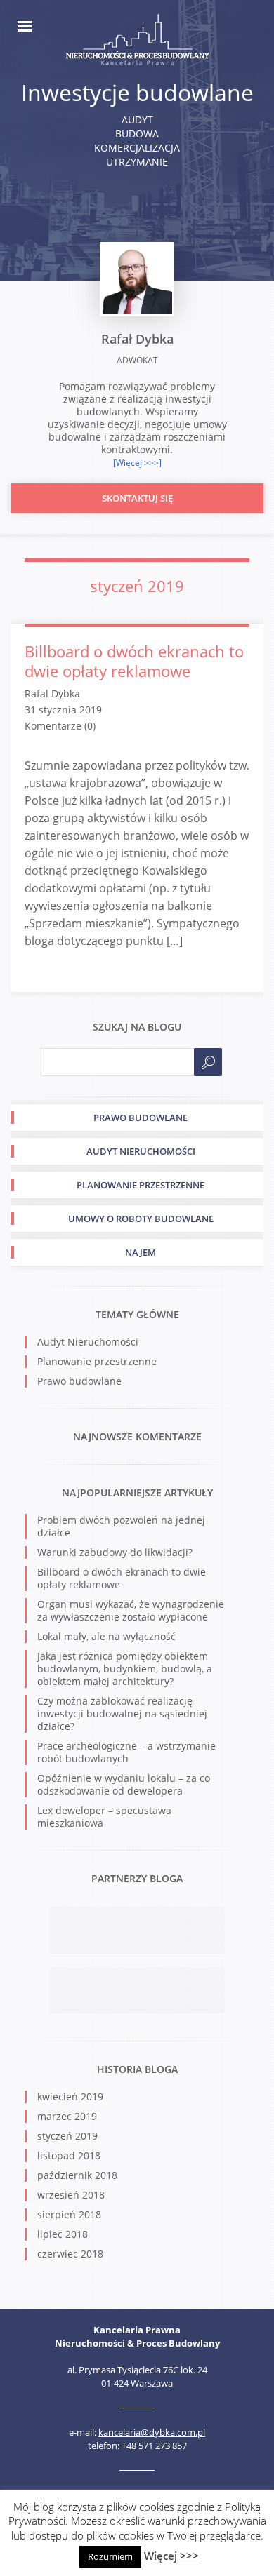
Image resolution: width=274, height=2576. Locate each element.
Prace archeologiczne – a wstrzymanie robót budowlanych (126, 1752)
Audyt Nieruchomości (88, 1342)
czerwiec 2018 (70, 2254)
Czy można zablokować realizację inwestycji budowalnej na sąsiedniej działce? (122, 1713)
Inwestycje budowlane (137, 92)
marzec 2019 (67, 2116)
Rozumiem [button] (110, 2556)
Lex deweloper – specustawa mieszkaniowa (104, 1817)
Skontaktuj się (137, 498)
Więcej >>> (171, 2556)
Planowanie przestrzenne (97, 1361)
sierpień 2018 (69, 2214)
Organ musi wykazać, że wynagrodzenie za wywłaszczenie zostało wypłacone (131, 1610)
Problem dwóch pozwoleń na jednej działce (121, 1526)
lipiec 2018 (63, 2234)
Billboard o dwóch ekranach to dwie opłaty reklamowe (134, 661)
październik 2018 (77, 2175)
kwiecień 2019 (70, 2097)
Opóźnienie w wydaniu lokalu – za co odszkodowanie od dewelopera (124, 1784)
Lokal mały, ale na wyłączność (106, 1636)
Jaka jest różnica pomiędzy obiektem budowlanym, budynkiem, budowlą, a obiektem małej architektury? (125, 1669)
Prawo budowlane (79, 1381)
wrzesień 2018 (71, 2195)
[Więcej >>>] (137, 463)
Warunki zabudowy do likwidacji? (115, 1552)
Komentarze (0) (60, 726)
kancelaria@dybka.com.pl (152, 2432)
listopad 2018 (69, 2155)
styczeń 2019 (67, 2136)
